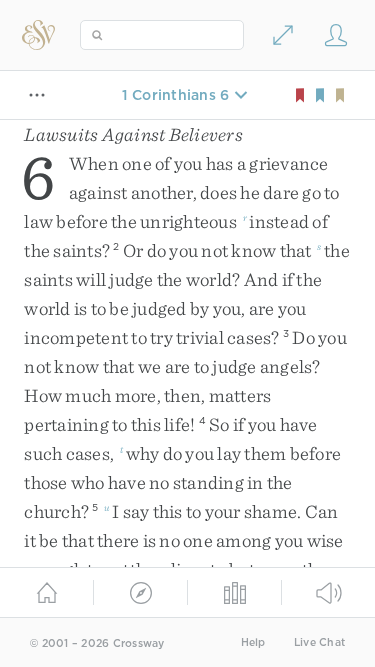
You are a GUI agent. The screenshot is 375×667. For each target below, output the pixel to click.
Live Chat (319, 642)
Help (253, 642)
